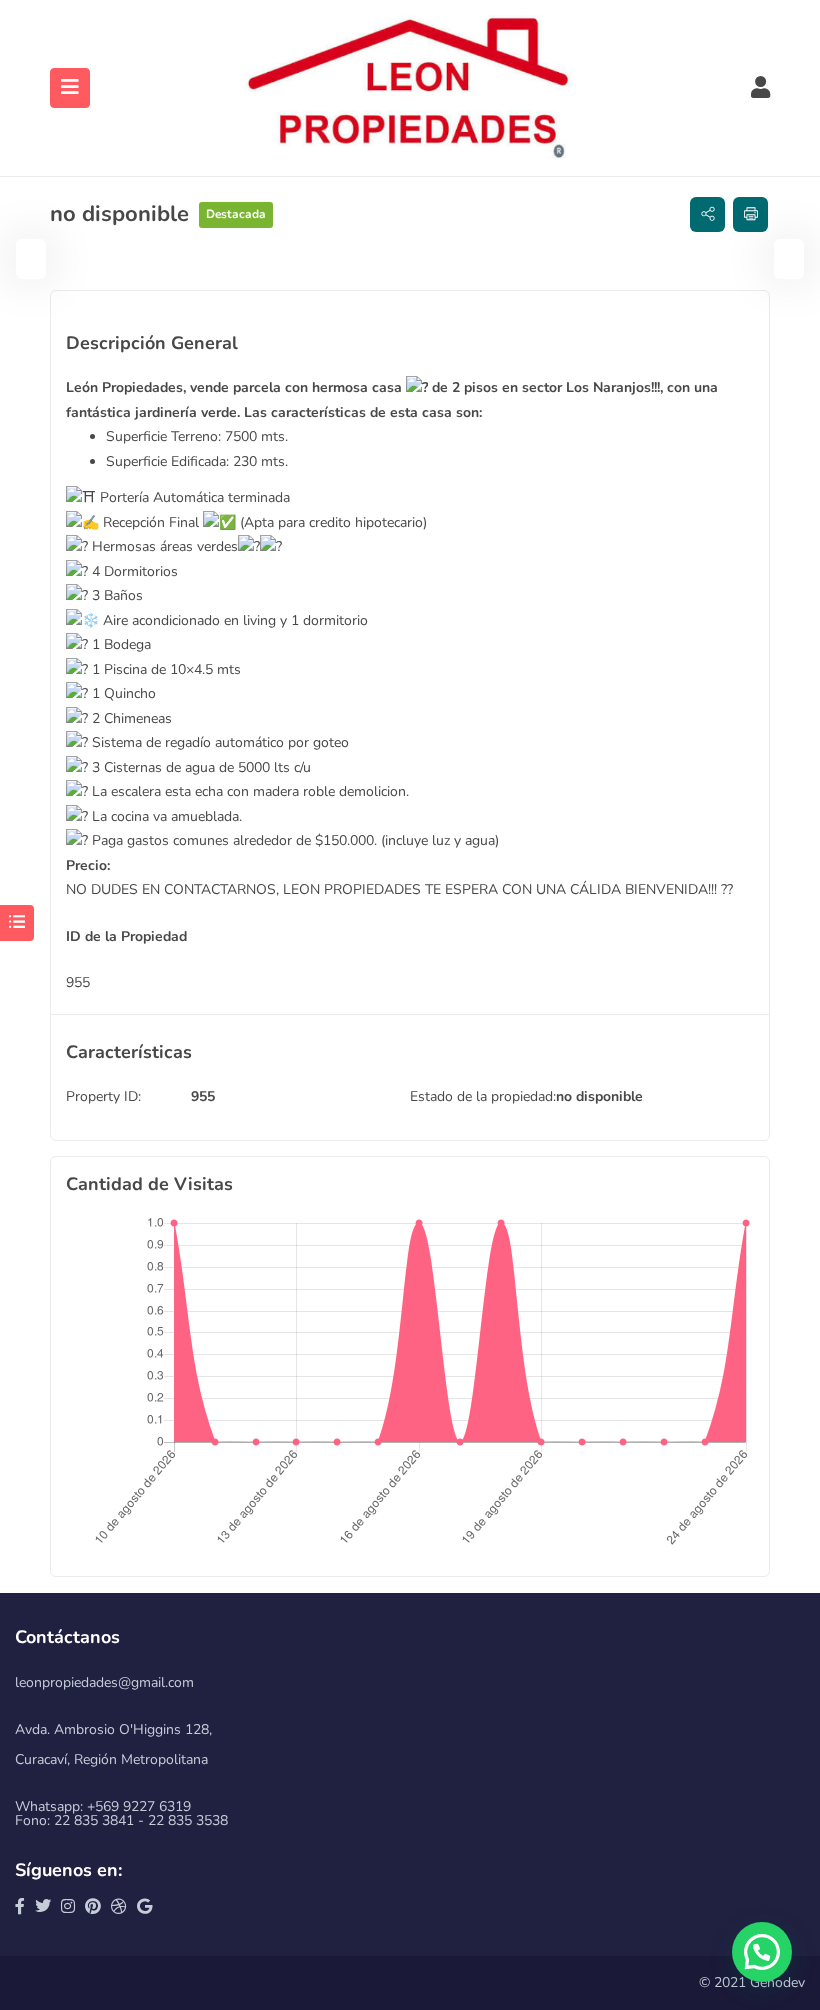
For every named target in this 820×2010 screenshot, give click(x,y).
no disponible (599, 1096)
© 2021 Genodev (752, 1982)
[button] (762, 1952)
